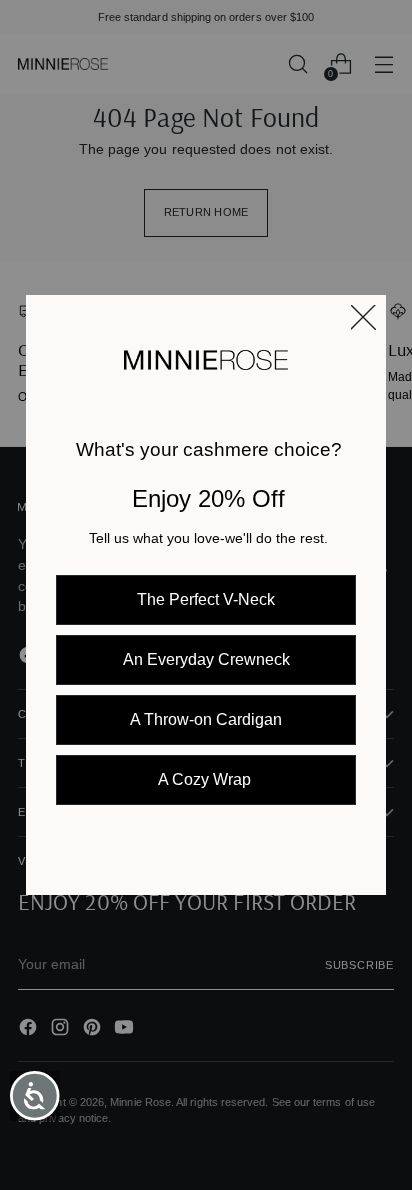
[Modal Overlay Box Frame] (206, 595)
